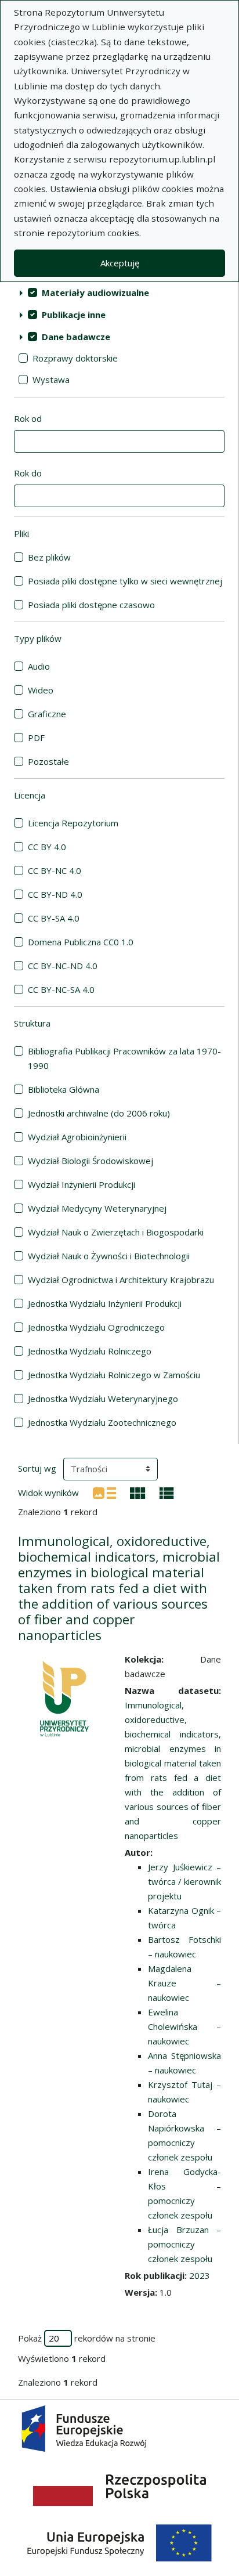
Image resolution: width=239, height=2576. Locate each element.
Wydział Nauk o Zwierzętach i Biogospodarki (116, 1232)
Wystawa (51, 380)
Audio (39, 666)
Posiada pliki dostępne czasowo (91, 605)
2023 (200, 2275)
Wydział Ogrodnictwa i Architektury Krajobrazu (121, 1280)
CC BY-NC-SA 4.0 (61, 989)
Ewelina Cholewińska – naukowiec (184, 2026)
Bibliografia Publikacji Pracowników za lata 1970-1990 (124, 1058)
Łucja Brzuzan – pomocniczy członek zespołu (184, 2244)
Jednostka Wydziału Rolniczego (90, 1351)
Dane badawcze (76, 337)
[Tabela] (167, 1492)
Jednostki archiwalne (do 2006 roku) (99, 1113)
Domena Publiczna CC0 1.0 (81, 942)
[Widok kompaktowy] (138, 1492)
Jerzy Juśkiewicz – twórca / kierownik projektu (184, 1881)
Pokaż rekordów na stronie (87, 2338)
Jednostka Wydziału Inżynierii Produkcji (105, 1303)
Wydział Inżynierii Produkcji (82, 1184)
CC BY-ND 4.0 (55, 894)
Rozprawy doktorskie (75, 358)
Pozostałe (48, 761)
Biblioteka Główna (64, 1089)
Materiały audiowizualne (95, 292)
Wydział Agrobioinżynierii (77, 1137)
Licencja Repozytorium (73, 823)
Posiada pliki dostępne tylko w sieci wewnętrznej (125, 581)
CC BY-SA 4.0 (54, 918)
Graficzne (47, 714)
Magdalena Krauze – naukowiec (184, 1983)
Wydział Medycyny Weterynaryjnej (97, 1208)
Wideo (41, 690)
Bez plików (49, 557)
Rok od (28, 418)
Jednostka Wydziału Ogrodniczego (96, 1327)
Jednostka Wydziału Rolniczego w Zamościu (114, 1375)
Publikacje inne (74, 315)
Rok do (28, 473)
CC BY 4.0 (47, 847)
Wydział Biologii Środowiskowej (90, 1161)
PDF (36, 738)
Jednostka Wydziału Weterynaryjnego (103, 1399)
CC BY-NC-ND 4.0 (63, 966)
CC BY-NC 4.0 (55, 870)
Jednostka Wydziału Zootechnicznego (102, 1422)
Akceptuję (120, 263)
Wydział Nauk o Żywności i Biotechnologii (109, 1256)
